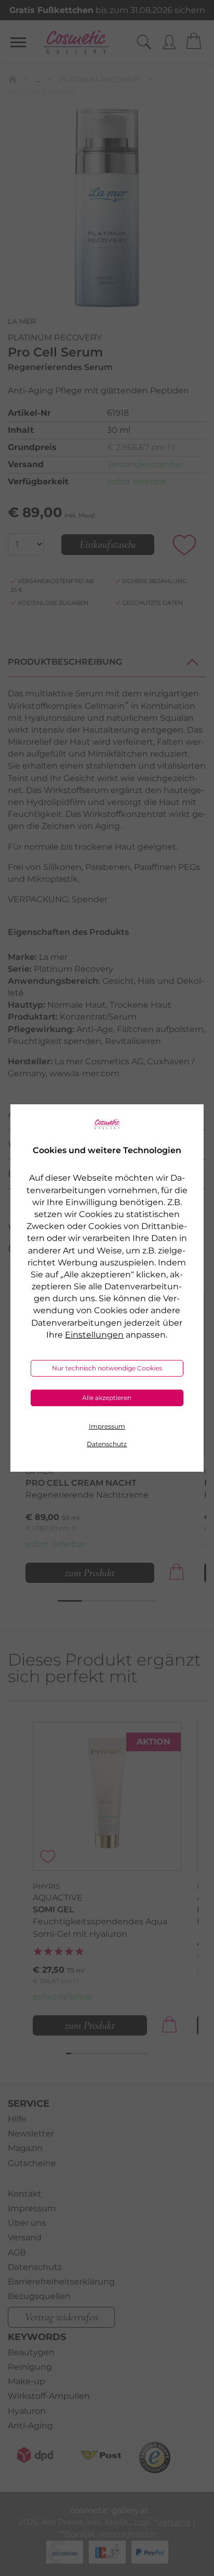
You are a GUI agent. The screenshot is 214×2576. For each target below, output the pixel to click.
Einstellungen (94, 1335)
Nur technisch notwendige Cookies (107, 1368)
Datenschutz (107, 1444)
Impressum (107, 1426)
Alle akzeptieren (107, 1398)
